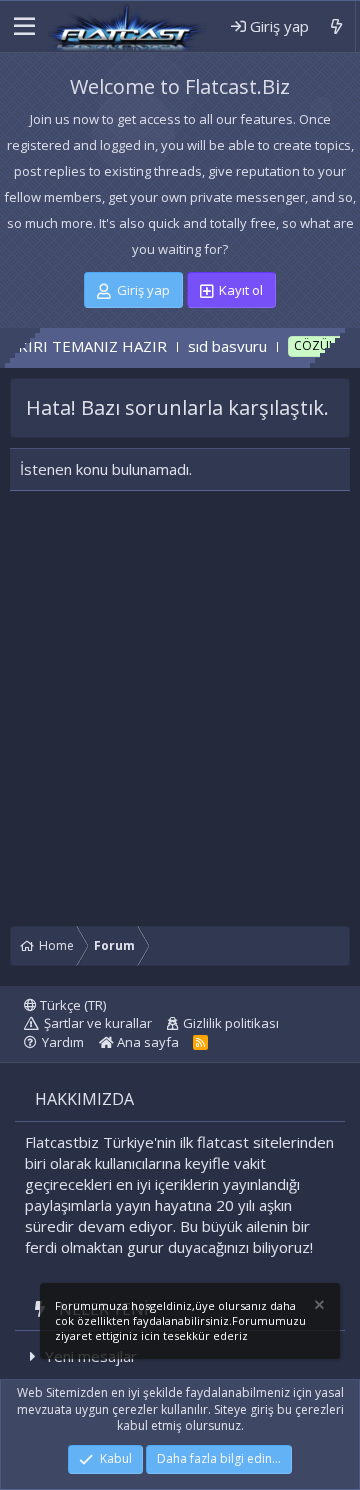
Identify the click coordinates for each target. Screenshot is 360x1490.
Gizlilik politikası (231, 1023)
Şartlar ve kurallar (98, 1023)
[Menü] (23, 27)
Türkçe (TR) (71, 1005)
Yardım (63, 1042)
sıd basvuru (210, 346)
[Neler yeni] (336, 26)
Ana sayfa (146, 1042)
